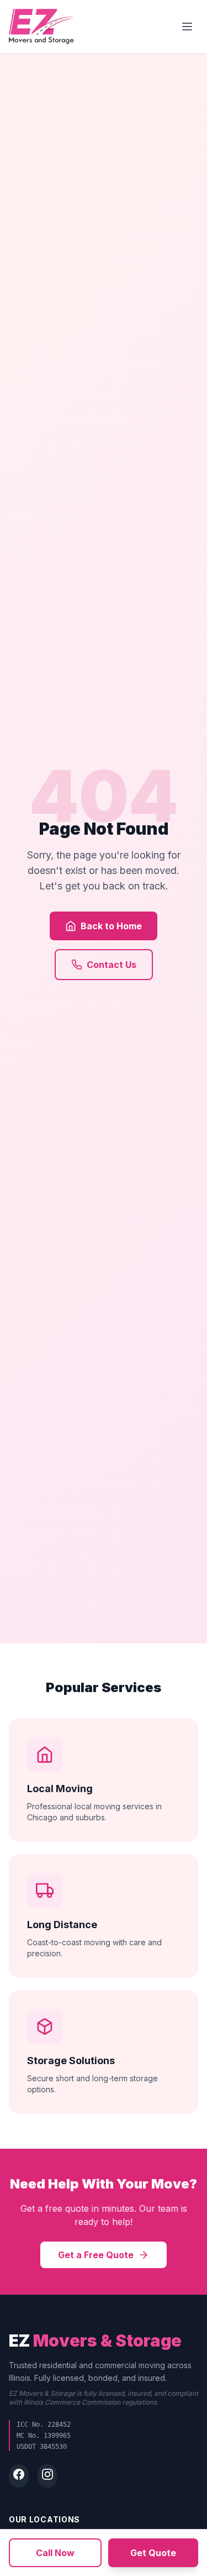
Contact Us (112, 965)
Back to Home (111, 926)
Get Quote (153, 2553)
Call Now (55, 2553)
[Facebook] (19, 2476)
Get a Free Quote (96, 2255)
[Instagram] (47, 2476)
